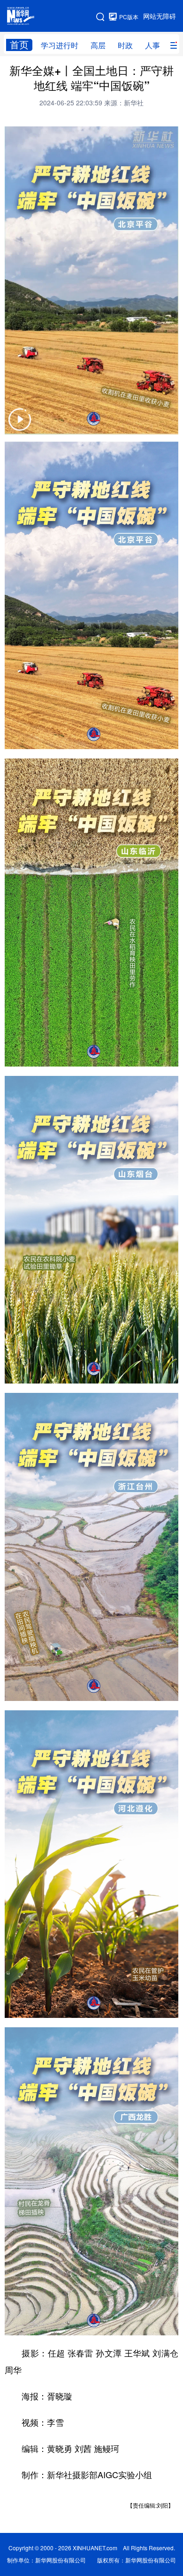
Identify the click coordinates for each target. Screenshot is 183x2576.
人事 (152, 45)
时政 (125, 45)
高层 (98, 45)
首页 (19, 45)
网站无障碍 (160, 16)
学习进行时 (60, 45)
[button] (20, 425)
